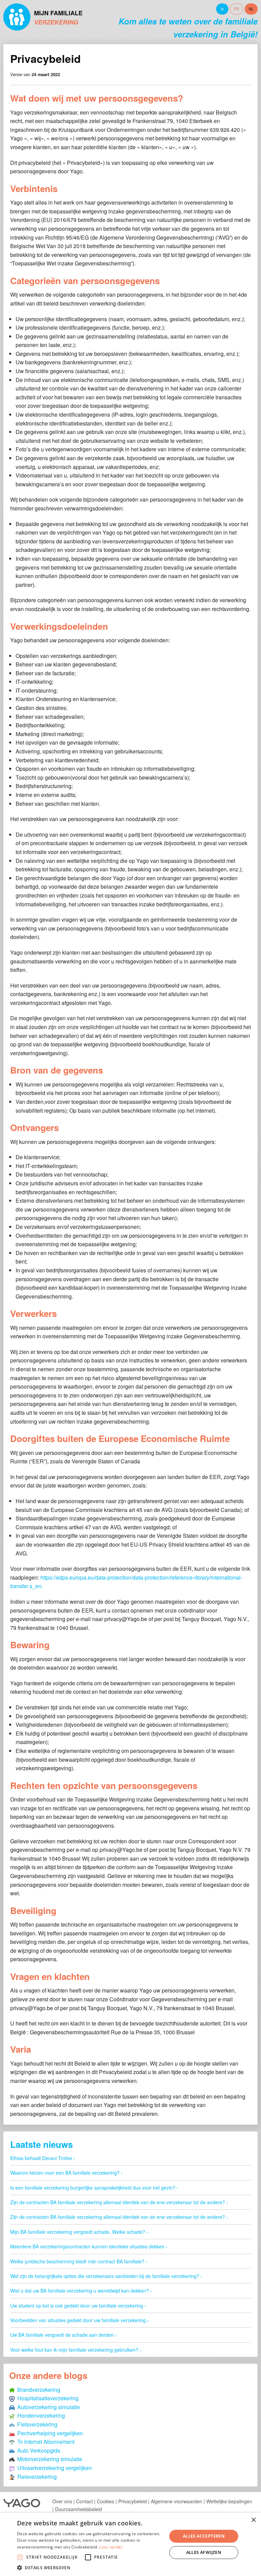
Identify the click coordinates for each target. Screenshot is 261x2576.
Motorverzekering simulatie (48, 2459)
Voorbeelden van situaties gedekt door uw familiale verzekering (78, 2320)
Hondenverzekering (40, 2415)
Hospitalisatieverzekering (47, 2398)
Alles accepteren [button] (204, 2536)
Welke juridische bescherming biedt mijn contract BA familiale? (77, 2261)
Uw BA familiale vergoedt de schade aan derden (62, 2335)
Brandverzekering (37, 2390)
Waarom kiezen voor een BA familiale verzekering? (65, 2173)
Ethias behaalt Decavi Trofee (41, 2158)
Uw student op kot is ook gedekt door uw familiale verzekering (77, 2305)
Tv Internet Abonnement (45, 2442)
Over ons (62, 2501)
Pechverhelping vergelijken (49, 2433)
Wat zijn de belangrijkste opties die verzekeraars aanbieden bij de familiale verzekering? (105, 2276)
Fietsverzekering (36, 2424)
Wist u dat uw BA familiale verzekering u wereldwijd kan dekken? (80, 2291)
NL (251, 9)
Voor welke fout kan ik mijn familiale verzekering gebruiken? (74, 2350)
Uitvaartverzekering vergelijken (53, 2468)
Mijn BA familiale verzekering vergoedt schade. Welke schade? (78, 2232)
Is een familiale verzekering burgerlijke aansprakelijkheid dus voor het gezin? (93, 2188)
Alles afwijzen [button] (204, 2552)
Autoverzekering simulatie (47, 2407)
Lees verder (111, 2547)
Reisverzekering (36, 2477)
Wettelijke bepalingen (229, 2501)
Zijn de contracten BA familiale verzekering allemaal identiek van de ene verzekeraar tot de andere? (118, 2202)
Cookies (106, 2501)
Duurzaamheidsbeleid (79, 2509)
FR (236, 9)
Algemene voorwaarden (177, 2501)
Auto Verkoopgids (37, 2450)
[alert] (130, 2544)
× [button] (253, 2520)
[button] (90, 2568)
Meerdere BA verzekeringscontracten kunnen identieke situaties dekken (87, 2246)
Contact (84, 2501)
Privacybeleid (133, 2501)
